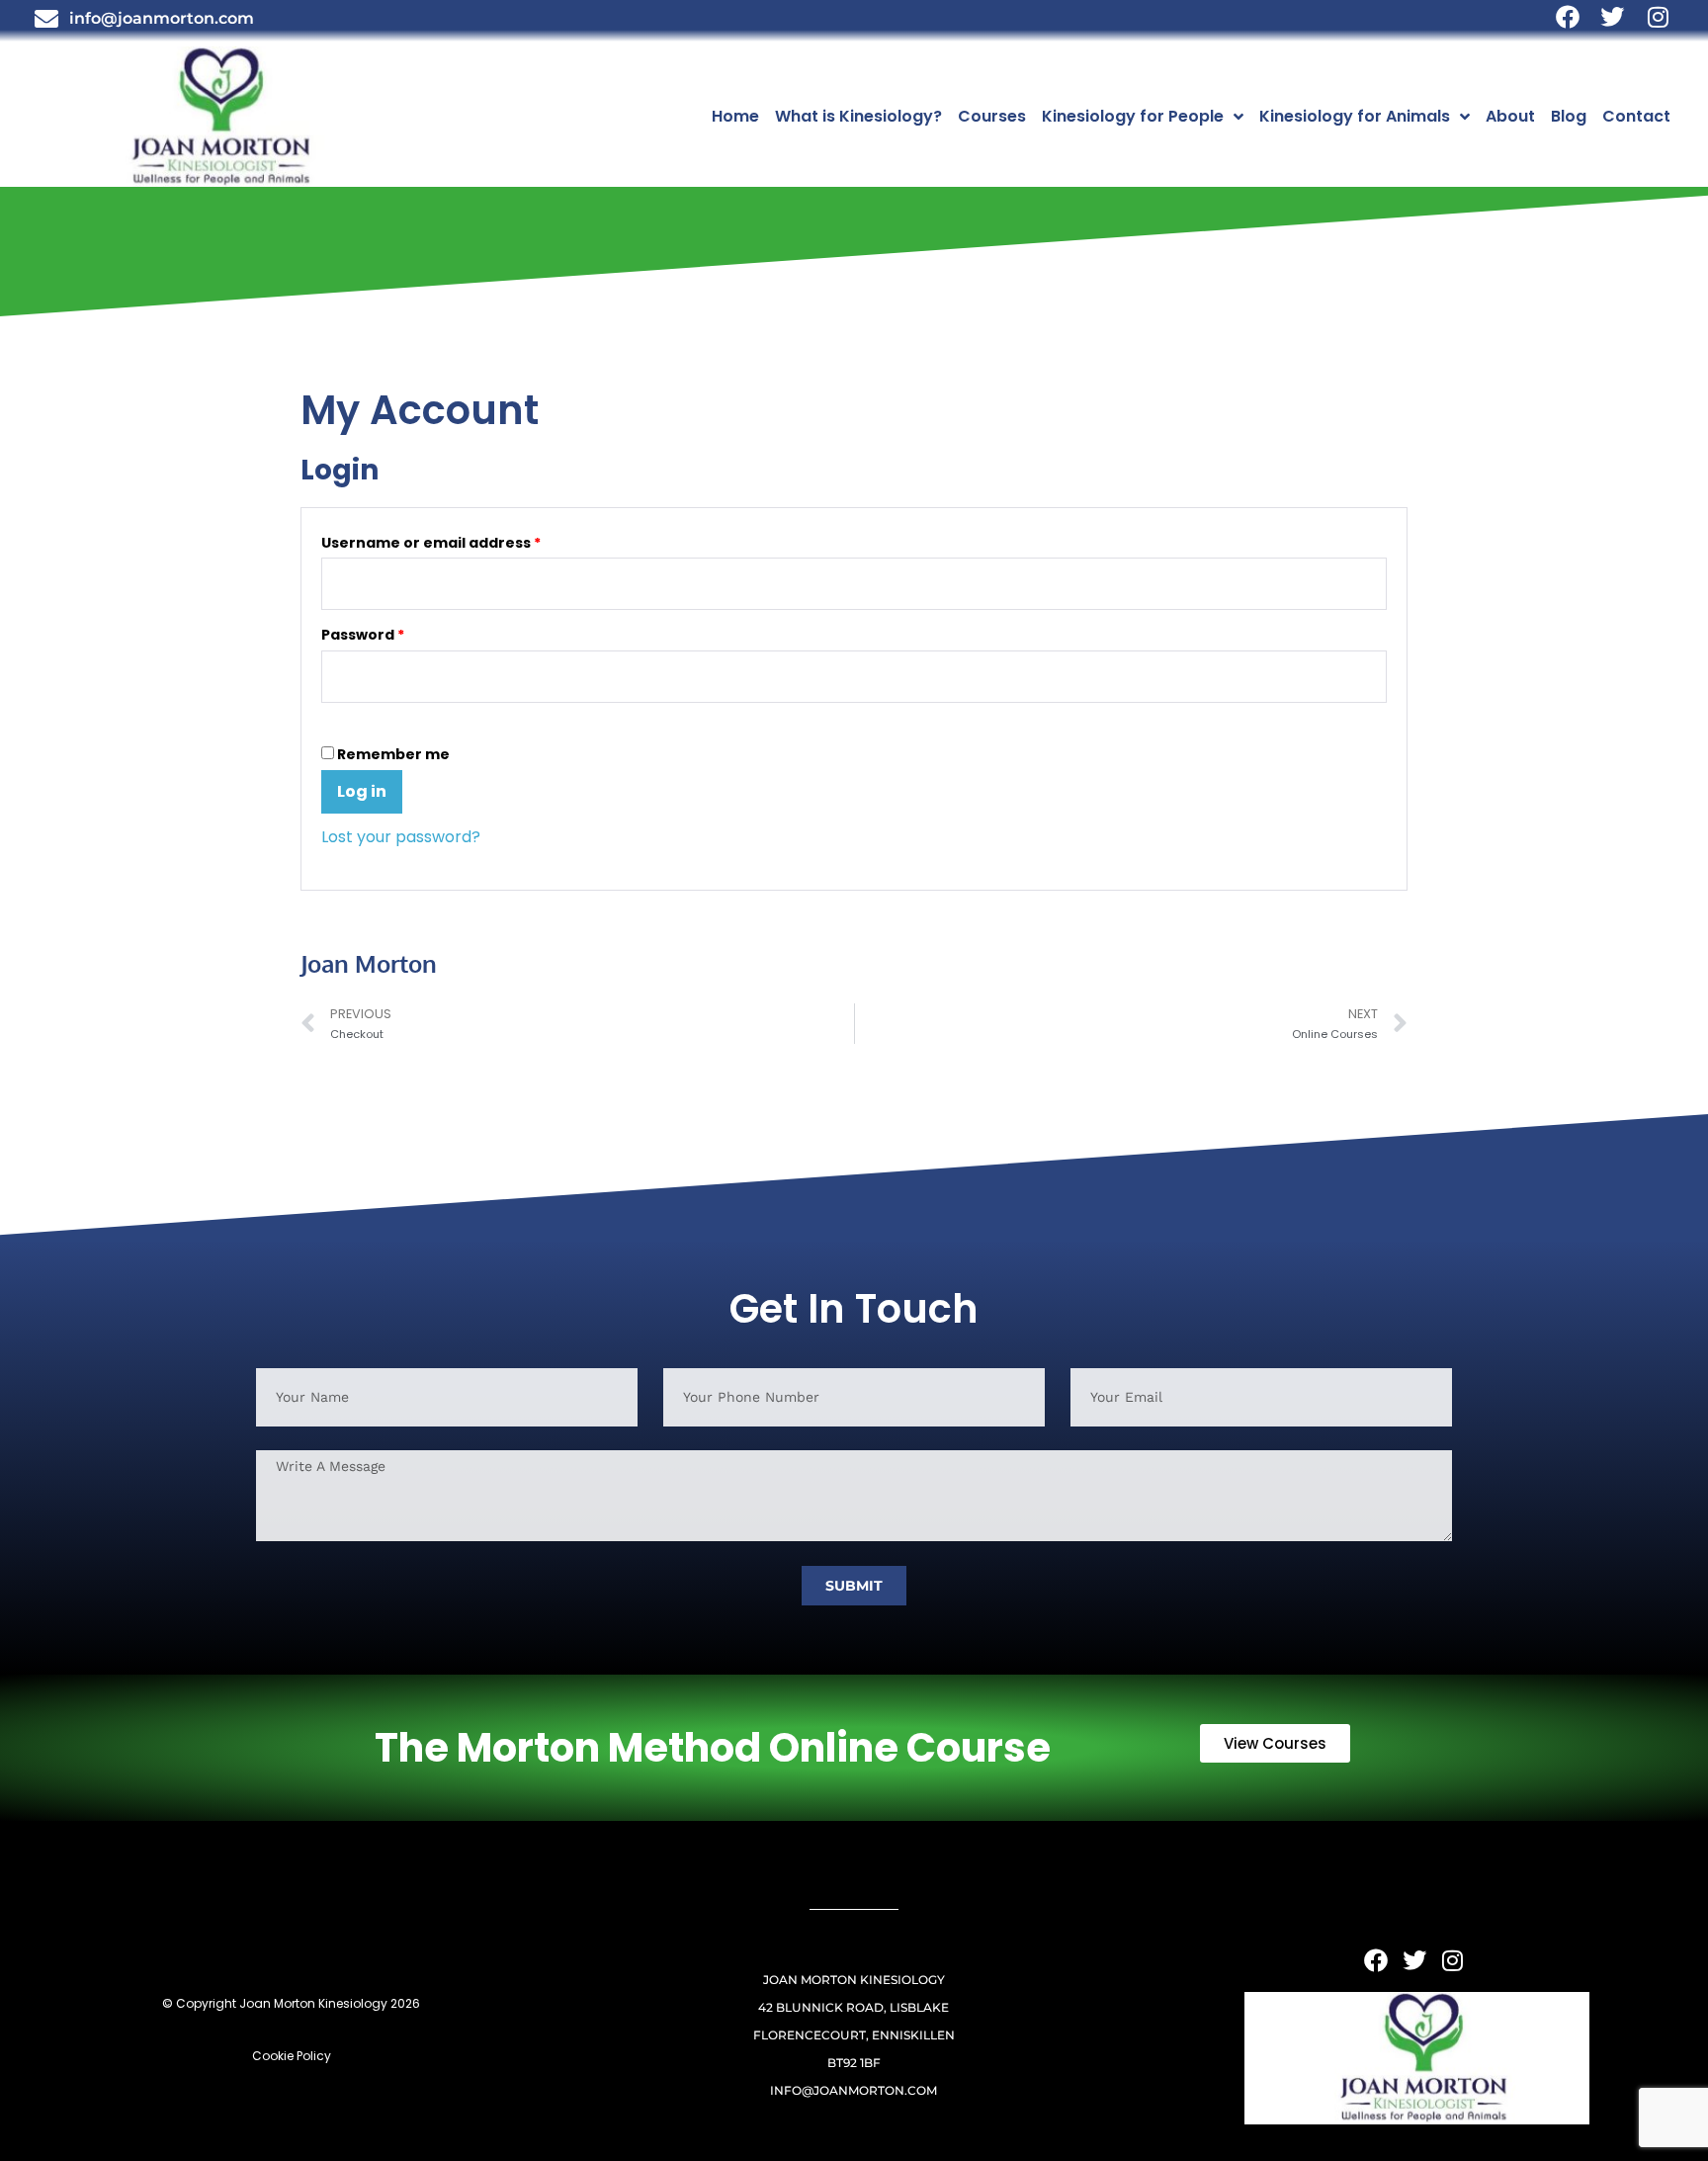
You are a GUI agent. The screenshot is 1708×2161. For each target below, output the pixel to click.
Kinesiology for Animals (1355, 116)
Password (397, 632)
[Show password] (327, 722)
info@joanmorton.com (854, 2090)
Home (735, 116)
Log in (362, 791)
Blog (1569, 116)
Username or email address (465, 540)
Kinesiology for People (1133, 116)
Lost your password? (401, 837)
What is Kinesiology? (858, 116)
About (1510, 116)
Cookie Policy (292, 2056)
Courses (992, 116)
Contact (1636, 116)
